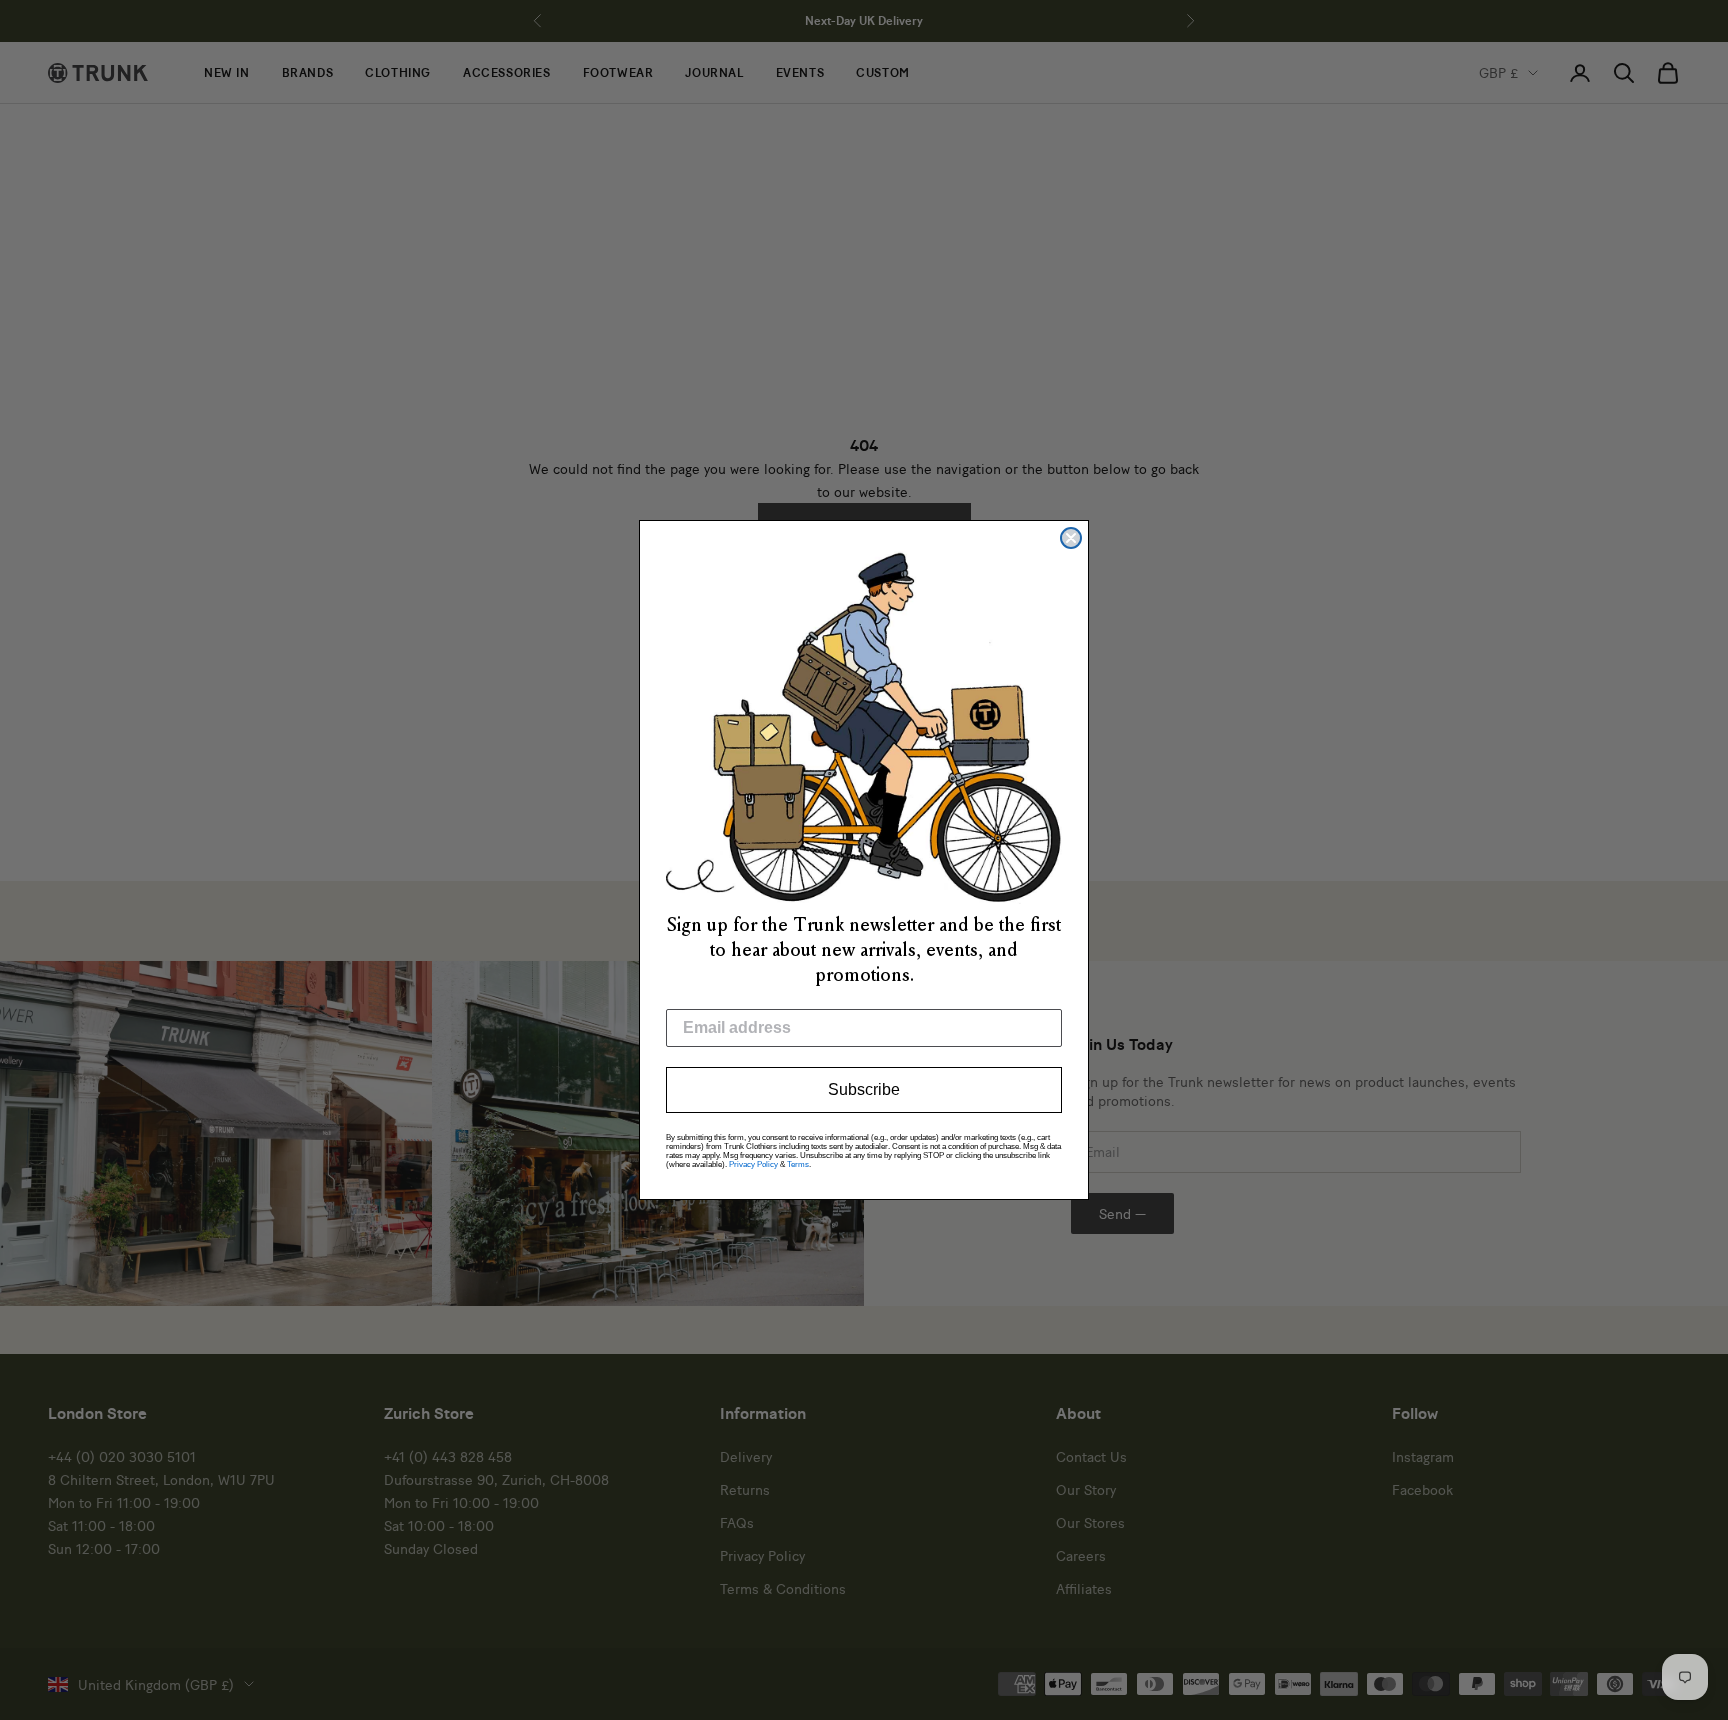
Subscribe (864, 1089)
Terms (798, 1164)
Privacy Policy (753, 1164)
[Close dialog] (1071, 538)
